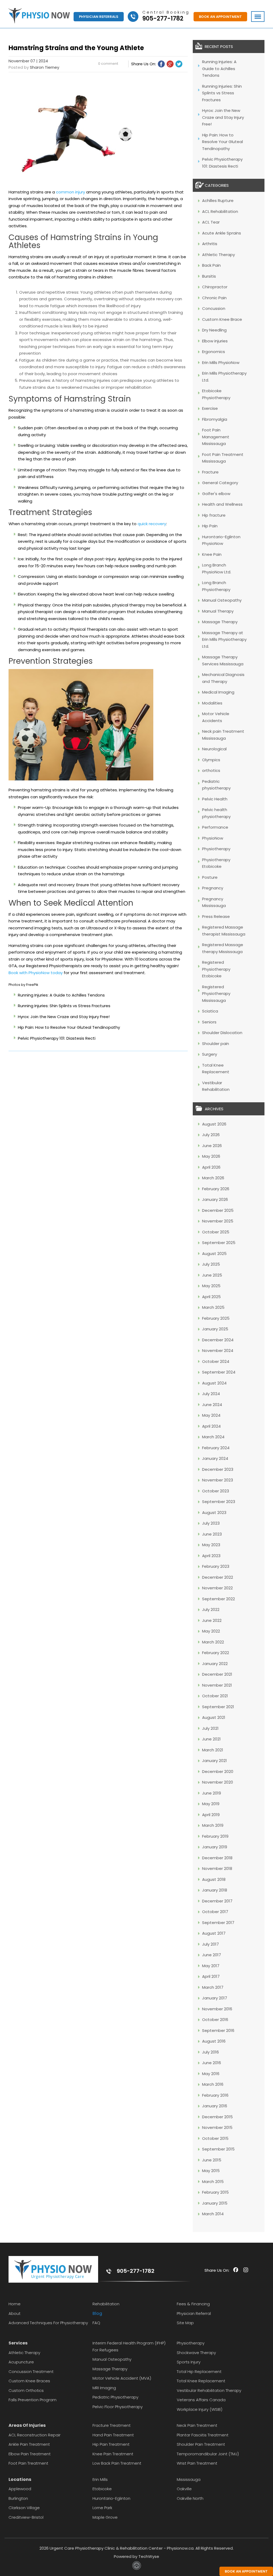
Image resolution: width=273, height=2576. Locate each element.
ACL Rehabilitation (220, 211)
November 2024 (218, 1350)
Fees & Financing (193, 2304)
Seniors (209, 1022)
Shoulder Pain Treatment (201, 2444)
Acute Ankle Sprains (222, 233)
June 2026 (212, 1146)
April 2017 (211, 1976)
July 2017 (210, 1944)
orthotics (211, 770)
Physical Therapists (89, 629)
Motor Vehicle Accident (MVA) (122, 2378)
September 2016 (218, 2030)
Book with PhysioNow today (36, 973)
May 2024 (211, 1415)
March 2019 (213, 1825)
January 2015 (215, 2203)
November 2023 (218, 1480)
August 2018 (214, 1879)
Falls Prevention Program (33, 2400)
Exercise (210, 408)
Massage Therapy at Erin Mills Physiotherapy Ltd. (224, 639)
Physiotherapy (216, 849)
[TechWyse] (137, 2568)
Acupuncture (21, 2362)
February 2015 (215, 2192)
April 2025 (211, 1297)
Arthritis (210, 244)
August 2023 (214, 1512)
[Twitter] (179, 64)
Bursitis (209, 276)
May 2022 (211, 1631)
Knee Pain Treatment (113, 2454)
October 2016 (215, 2020)
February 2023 (216, 1566)
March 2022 (213, 1642)
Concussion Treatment (31, 2372)
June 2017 (212, 1955)
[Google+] (170, 64)
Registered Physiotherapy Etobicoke (216, 969)
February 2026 (216, 1189)
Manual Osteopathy (222, 600)
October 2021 (215, 1696)
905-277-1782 (136, 2271)
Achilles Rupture (218, 201)
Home (15, 2304)
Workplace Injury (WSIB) (200, 2409)
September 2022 (218, 1599)
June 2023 (212, 1534)
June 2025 (212, 1275)
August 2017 (214, 1933)
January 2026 (215, 1199)
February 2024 (216, 1448)
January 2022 (215, 1664)
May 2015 (211, 2171)
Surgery (210, 1054)
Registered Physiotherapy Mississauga (216, 994)
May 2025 (211, 1286)
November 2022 (217, 1588)
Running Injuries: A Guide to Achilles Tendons (61, 995)
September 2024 (219, 1372)
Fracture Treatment (112, 2425)
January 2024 (215, 1458)
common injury (71, 192)
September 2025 (219, 1243)
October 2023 (216, 1491)
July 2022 (211, 1609)
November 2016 (217, 2009)
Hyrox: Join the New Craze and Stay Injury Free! (64, 1017)
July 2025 (211, 1264)
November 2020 (218, 1782)
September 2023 (219, 1502)
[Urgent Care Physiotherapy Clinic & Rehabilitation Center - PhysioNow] (39, 17)
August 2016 (214, 2041)
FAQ (96, 2323)
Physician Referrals (99, 17)
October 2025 (216, 1232)
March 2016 (213, 2084)
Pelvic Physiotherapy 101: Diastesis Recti (57, 1038)
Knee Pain (212, 554)
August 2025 (214, 1253)
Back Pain (211, 265)
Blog (97, 2313)
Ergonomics (214, 352)
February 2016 (215, 2095)
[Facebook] (161, 64)
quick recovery (152, 524)
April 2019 (211, 1815)
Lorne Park (102, 2508)
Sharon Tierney (45, 67)
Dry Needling (214, 330)
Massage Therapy (220, 622)
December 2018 (217, 1858)
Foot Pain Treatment (28, 2463)
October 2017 (215, 1912)
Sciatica (210, 1011)
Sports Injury (189, 2362)
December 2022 (218, 1577)
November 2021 (217, 1685)
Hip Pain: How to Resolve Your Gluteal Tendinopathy (69, 1027)
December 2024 (218, 1340)
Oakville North (190, 2498)
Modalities (212, 703)
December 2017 (217, 1901)
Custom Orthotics (26, 2390)
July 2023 (211, 1523)
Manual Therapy (218, 611)
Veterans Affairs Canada (201, 2400)
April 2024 (211, 1426)
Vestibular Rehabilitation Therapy (209, 2390)
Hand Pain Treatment (113, 2435)
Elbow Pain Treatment (30, 2454)
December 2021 (217, 1674)
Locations (20, 2479)
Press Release (216, 916)
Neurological (214, 749)
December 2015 (217, 2117)
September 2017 (218, 1923)
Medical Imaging (218, 692)
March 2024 (213, 1437)
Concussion (214, 308)
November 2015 (217, 2127)
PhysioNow (213, 838)
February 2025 (216, 1318)
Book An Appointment (220, 17)
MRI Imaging (104, 2388)
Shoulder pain (216, 1044)
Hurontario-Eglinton (111, 2498)
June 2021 (211, 1739)
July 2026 (211, 1135)
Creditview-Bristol (26, 2517)
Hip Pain (210, 526)
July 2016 (210, 2052)
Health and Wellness (222, 504)
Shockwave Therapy (196, 2353)
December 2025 (218, 1210)
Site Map (185, 2323)
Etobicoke (102, 2489)
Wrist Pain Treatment (197, 2463)
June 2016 (212, 2063)
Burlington (18, 2498)
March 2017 (213, 1987)
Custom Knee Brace (222, 319)
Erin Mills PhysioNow (221, 362)
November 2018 (217, 1868)
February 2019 (215, 1836)
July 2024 (211, 1394)
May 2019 (211, 1804)
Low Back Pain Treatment (117, 2463)
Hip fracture (214, 515)
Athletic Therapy (218, 255)
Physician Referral (194, 2313)
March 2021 (213, 1750)
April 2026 (211, 1167)
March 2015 (213, 2182)
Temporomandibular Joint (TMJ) (208, 2454)
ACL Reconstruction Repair (35, 2435)
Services (18, 2343)
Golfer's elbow (216, 494)
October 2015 (215, 2138)
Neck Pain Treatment (197, 2425)
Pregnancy (213, 888)
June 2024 (212, 1405)
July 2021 (210, 1728)
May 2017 (211, 1966)
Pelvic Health (215, 799)
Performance (215, 827)
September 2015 (218, 2149)
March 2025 (213, 1307)
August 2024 (214, 1383)
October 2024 (216, 1361)
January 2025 (215, 1329)
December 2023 (218, 1469)
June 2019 (212, 1793)
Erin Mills (100, 2479)
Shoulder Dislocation (222, 1033)
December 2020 (218, 1771)
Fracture (210, 472)
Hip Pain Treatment (111, 2444)
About (15, 2313)
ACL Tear (211, 222)
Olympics (211, 760)
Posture (210, 877)
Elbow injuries (215, 341)
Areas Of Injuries (27, 2425)
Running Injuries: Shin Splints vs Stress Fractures (64, 1006)
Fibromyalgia (215, 419)
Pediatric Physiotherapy (115, 2397)
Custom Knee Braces (29, 2381)
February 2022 (216, 1653)
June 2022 (212, 1620)
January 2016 (215, 2106)
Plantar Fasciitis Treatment (203, 2435)
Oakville (184, 2489)
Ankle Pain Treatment (29, 2444)
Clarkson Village (24, 2508)
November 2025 (218, 1221)
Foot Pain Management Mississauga (216, 437)
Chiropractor (215, 287)
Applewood (20, 2489)
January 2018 (215, 1890)
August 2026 (214, 1124)
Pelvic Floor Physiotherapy (118, 2407)
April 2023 (211, 1556)
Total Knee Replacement (201, 2381)
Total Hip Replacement (199, 2372)
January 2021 (214, 1761)
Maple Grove (105, 2517)
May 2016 (211, 2074)
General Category (220, 483)
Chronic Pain (214, 298)
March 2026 (213, 1178)
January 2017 (215, 1998)
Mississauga (189, 2479)
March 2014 (213, 2214)
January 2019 (215, 1847)
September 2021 (218, 1707)
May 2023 (211, 1545)
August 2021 (214, 1717)
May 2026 (211, 1156)
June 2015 (212, 2160)
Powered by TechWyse (136, 2556)
